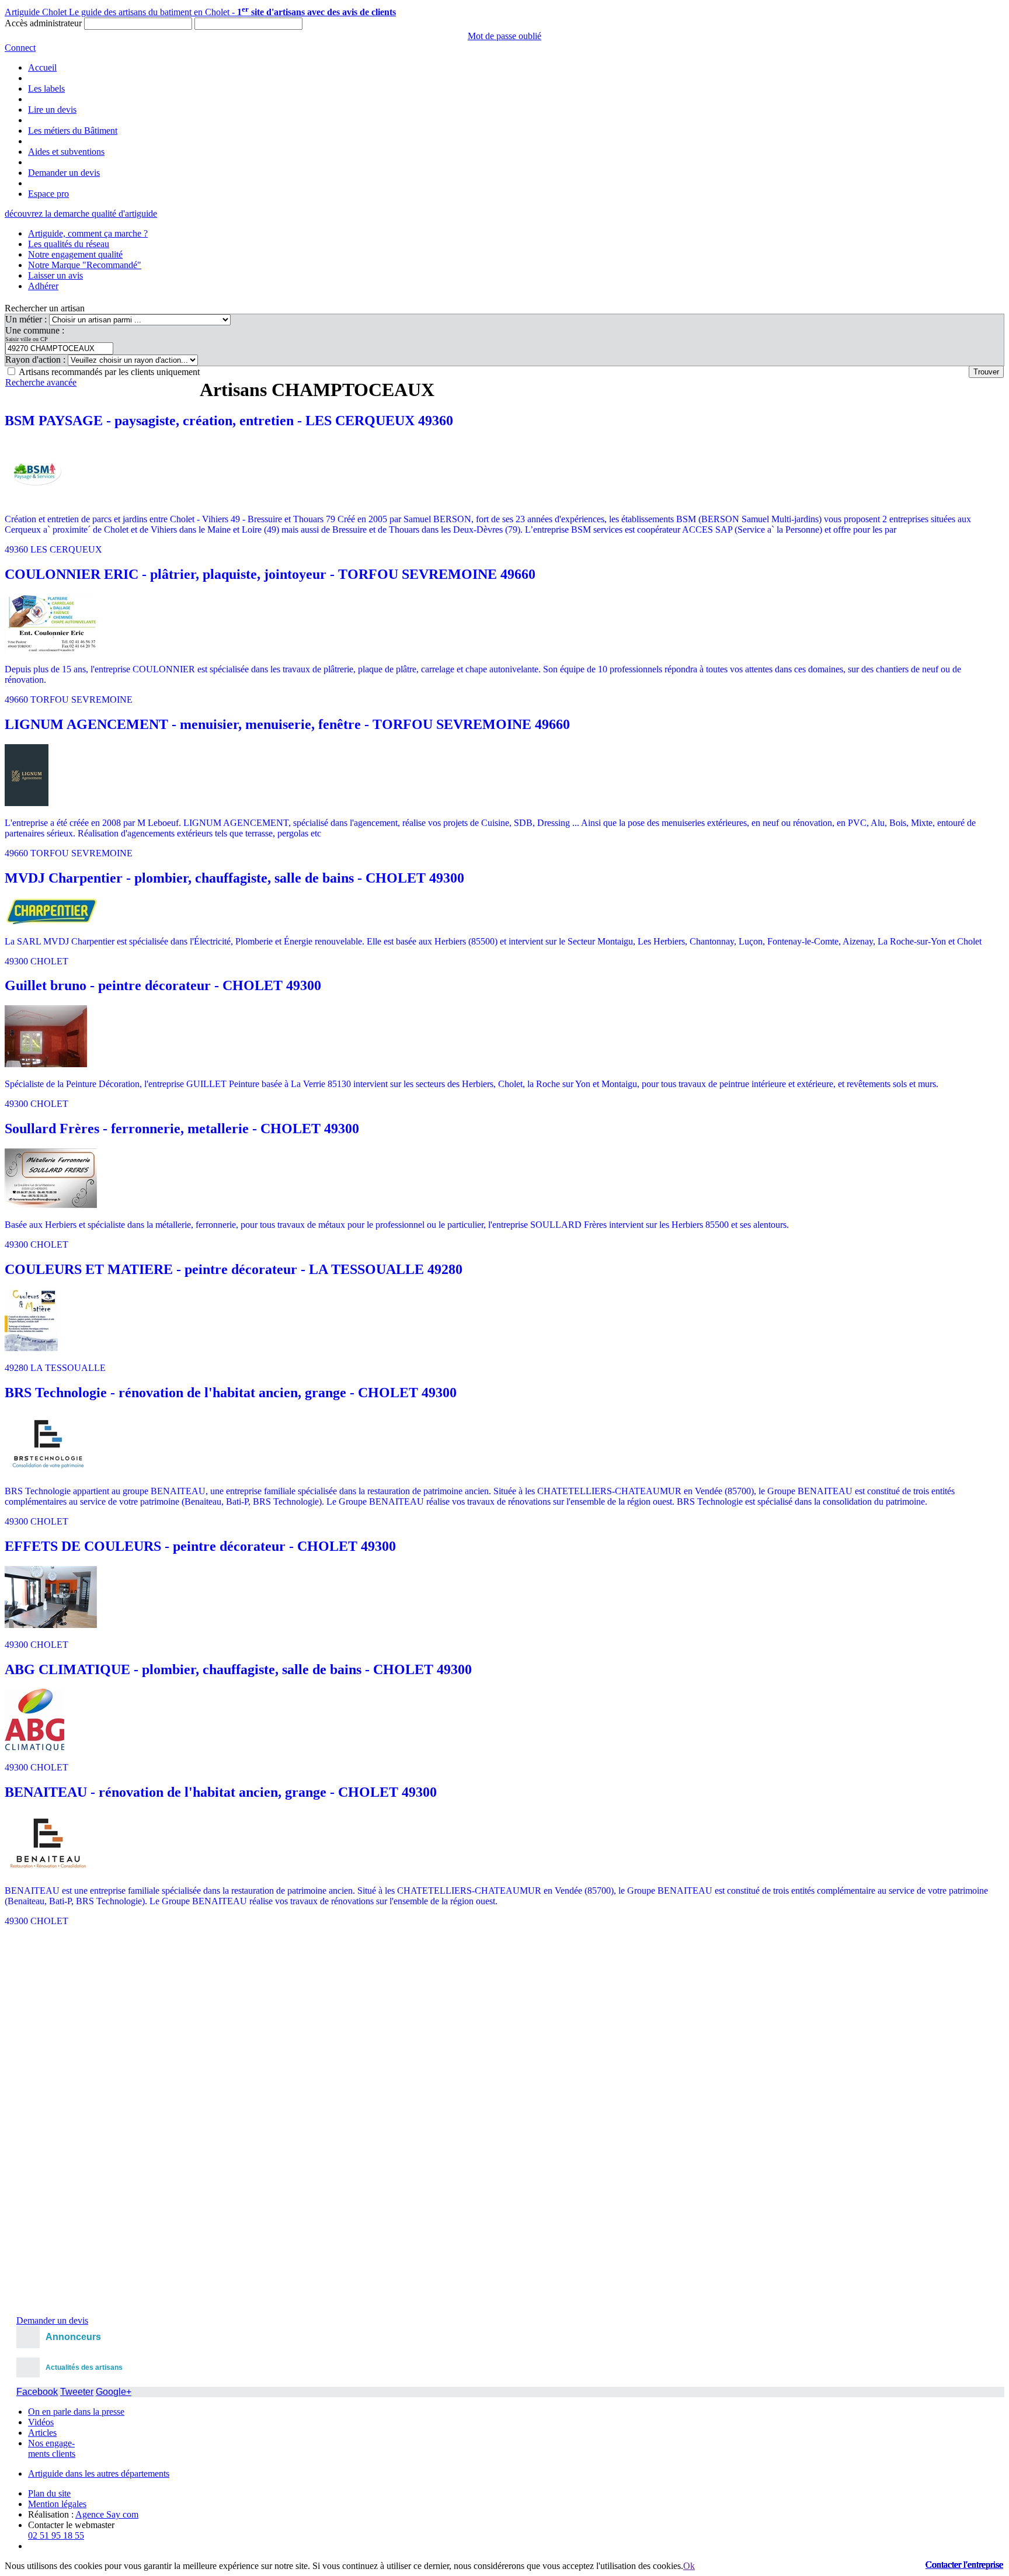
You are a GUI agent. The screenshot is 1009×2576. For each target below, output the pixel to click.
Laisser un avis (55, 275)
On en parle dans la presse (76, 2412)
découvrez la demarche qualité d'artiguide (81, 213)
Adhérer (43, 286)
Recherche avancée (41, 382)
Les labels (46, 88)
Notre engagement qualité (75, 254)
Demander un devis (64, 173)
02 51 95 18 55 (56, 2535)
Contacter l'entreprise (964, 2565)
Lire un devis (52, 110)
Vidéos (41, 2422)
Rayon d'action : (36, 360)
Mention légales (57, 2504)
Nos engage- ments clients (52, 2448)
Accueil (42, 67)
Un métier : (27, 319)
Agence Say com (107, 2514)
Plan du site (49, 2493)
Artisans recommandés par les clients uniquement (109, 372)
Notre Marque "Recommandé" (85, 265)
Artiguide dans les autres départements (99, 2473)
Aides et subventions (66, 152)
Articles (42, 2433)
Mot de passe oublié (505, 36)
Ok (689, 2566)
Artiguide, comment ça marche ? (88, 233)
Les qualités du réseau (69, 244)
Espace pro (48, 194)
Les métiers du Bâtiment (73, 131)
